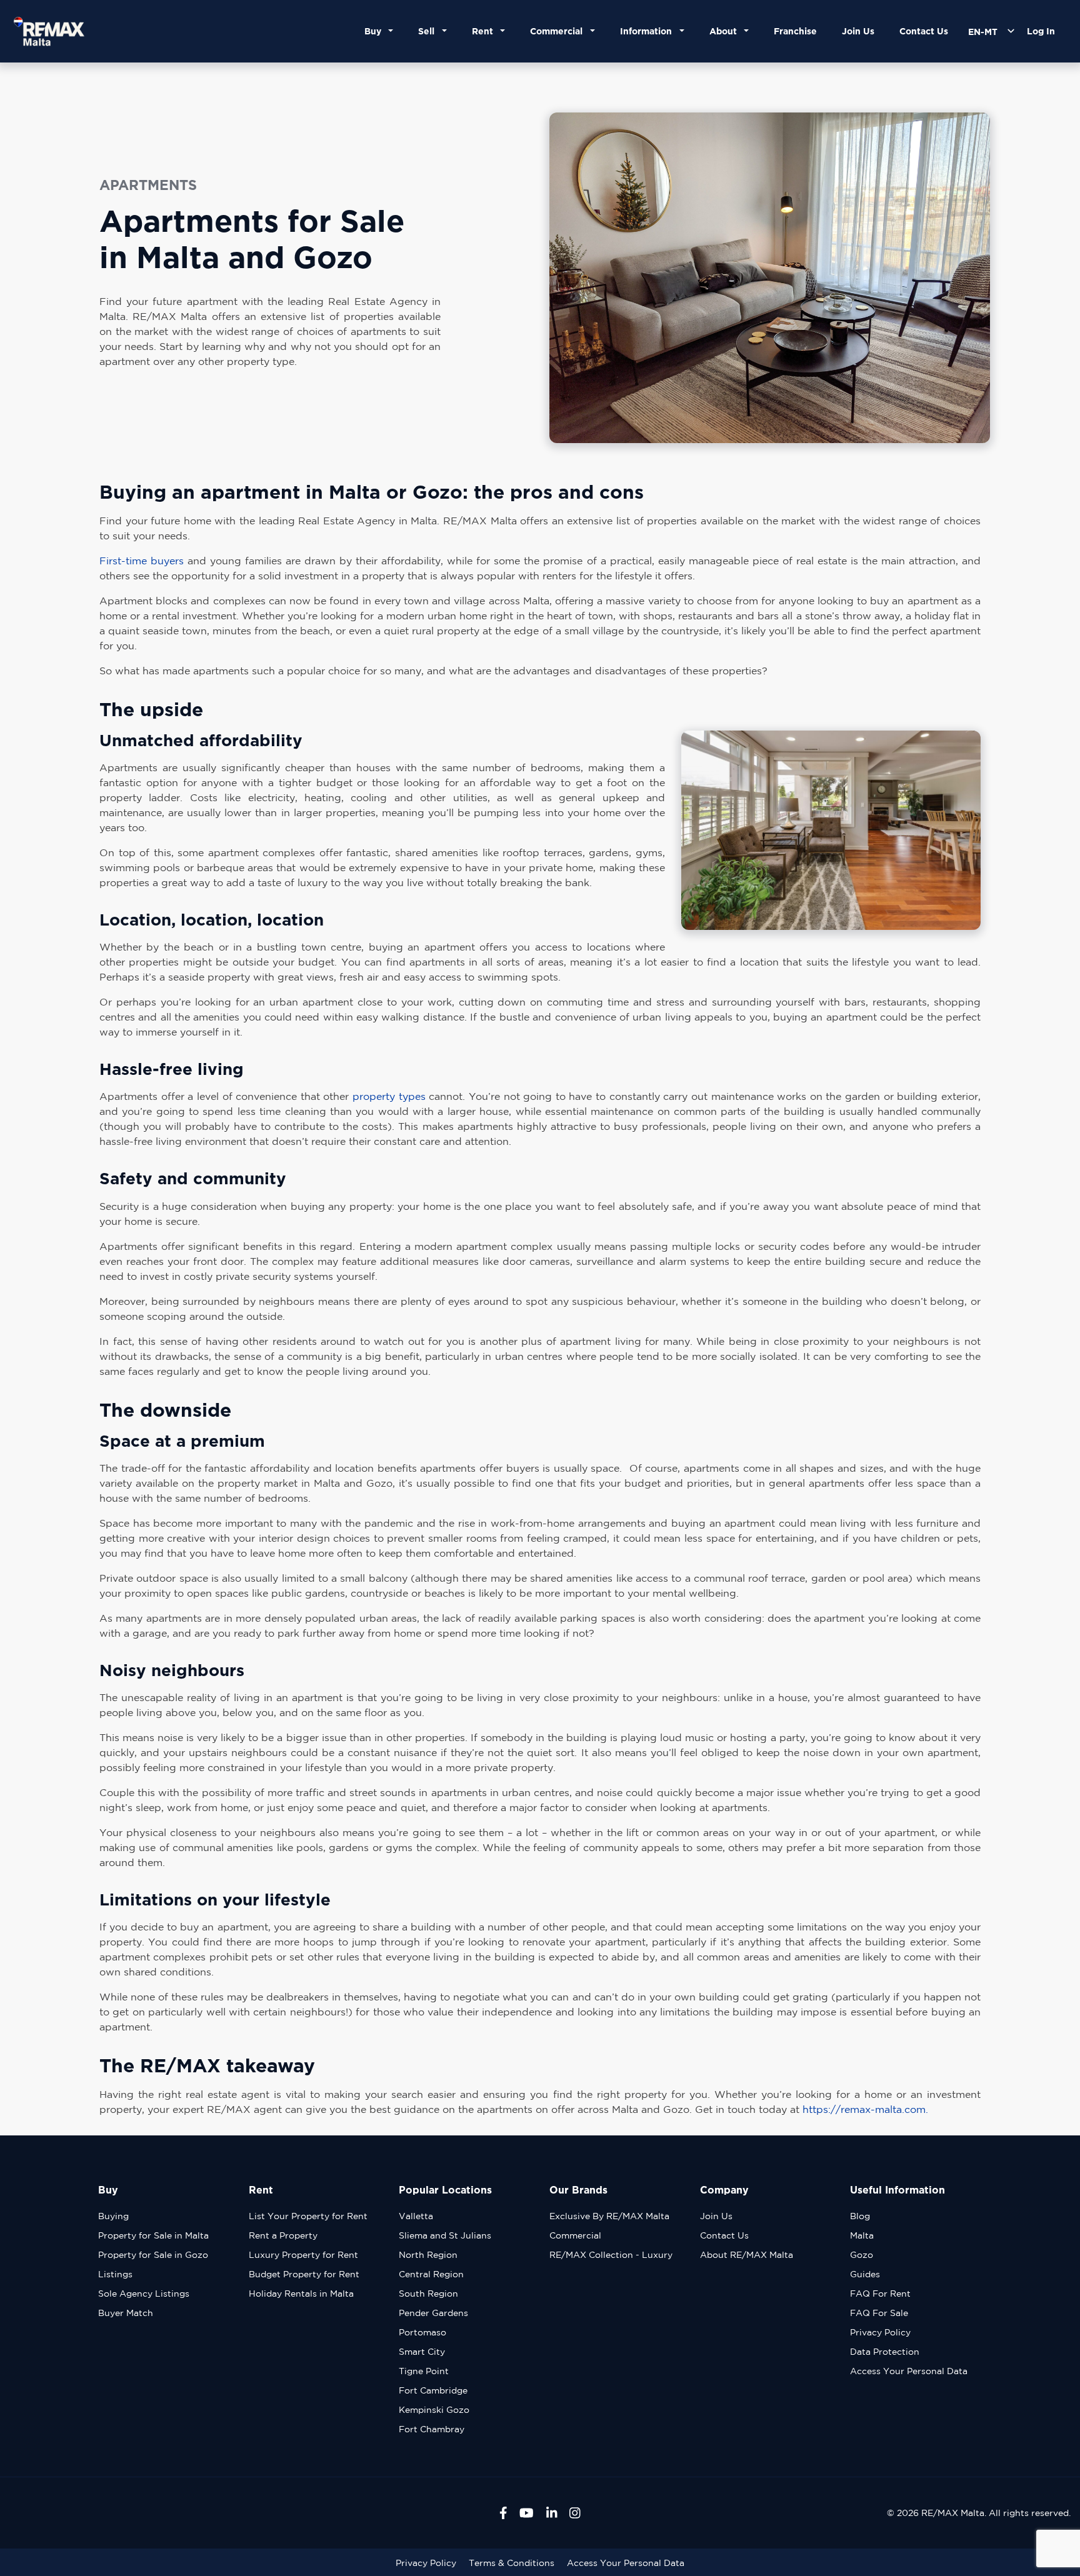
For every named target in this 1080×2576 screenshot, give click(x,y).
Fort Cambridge (433, 2390)
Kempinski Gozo (434, 2410)
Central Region (431, 2274)
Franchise (795, 31)
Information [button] (648, 31)
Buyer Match (126, 2313)
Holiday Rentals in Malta (301, 2294)
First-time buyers (142, 561)
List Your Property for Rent (308, 2216)
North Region (428, 2255)
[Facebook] (503, 2513)
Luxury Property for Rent (303, 2255)
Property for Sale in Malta (153, 2235)
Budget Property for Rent (304, 2274)
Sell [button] (429, 31)
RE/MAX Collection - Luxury (611, 2255)
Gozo (862, 2255)
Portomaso (422, 2332)
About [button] (726, 31)
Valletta (416, 2216)
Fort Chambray (432, 2429)
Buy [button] (375, 31)
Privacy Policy (880, 2332)
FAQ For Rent (880, 2294)
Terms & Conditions (512, 2563)
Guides (865, 2274)
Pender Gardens (433, 2313)
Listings (115, 2274)
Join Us (858, 31)
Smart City (422, 2352)
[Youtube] (527, 2513)
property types (389, 1096)
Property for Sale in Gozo (153, 2255)
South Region (428, 2294)
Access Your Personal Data (909, 2371)
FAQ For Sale (879, 2313)
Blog (860, 2216)
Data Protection (885, 2352)
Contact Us (924, 31)
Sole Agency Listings (144, 2294)
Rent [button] (485, 31)
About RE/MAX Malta (747, 2255)
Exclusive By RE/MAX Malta (609, 2216)
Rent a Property (283, 2235)
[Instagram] (575, 2513)
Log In (1041, 31)
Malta (862, 2235)
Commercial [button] (559, 31)
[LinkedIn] (552, 2513)
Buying (113, 2216)
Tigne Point (424, 2371)
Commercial (575, 2235)
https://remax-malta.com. (865, 2109)
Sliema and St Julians (445, 2235)
